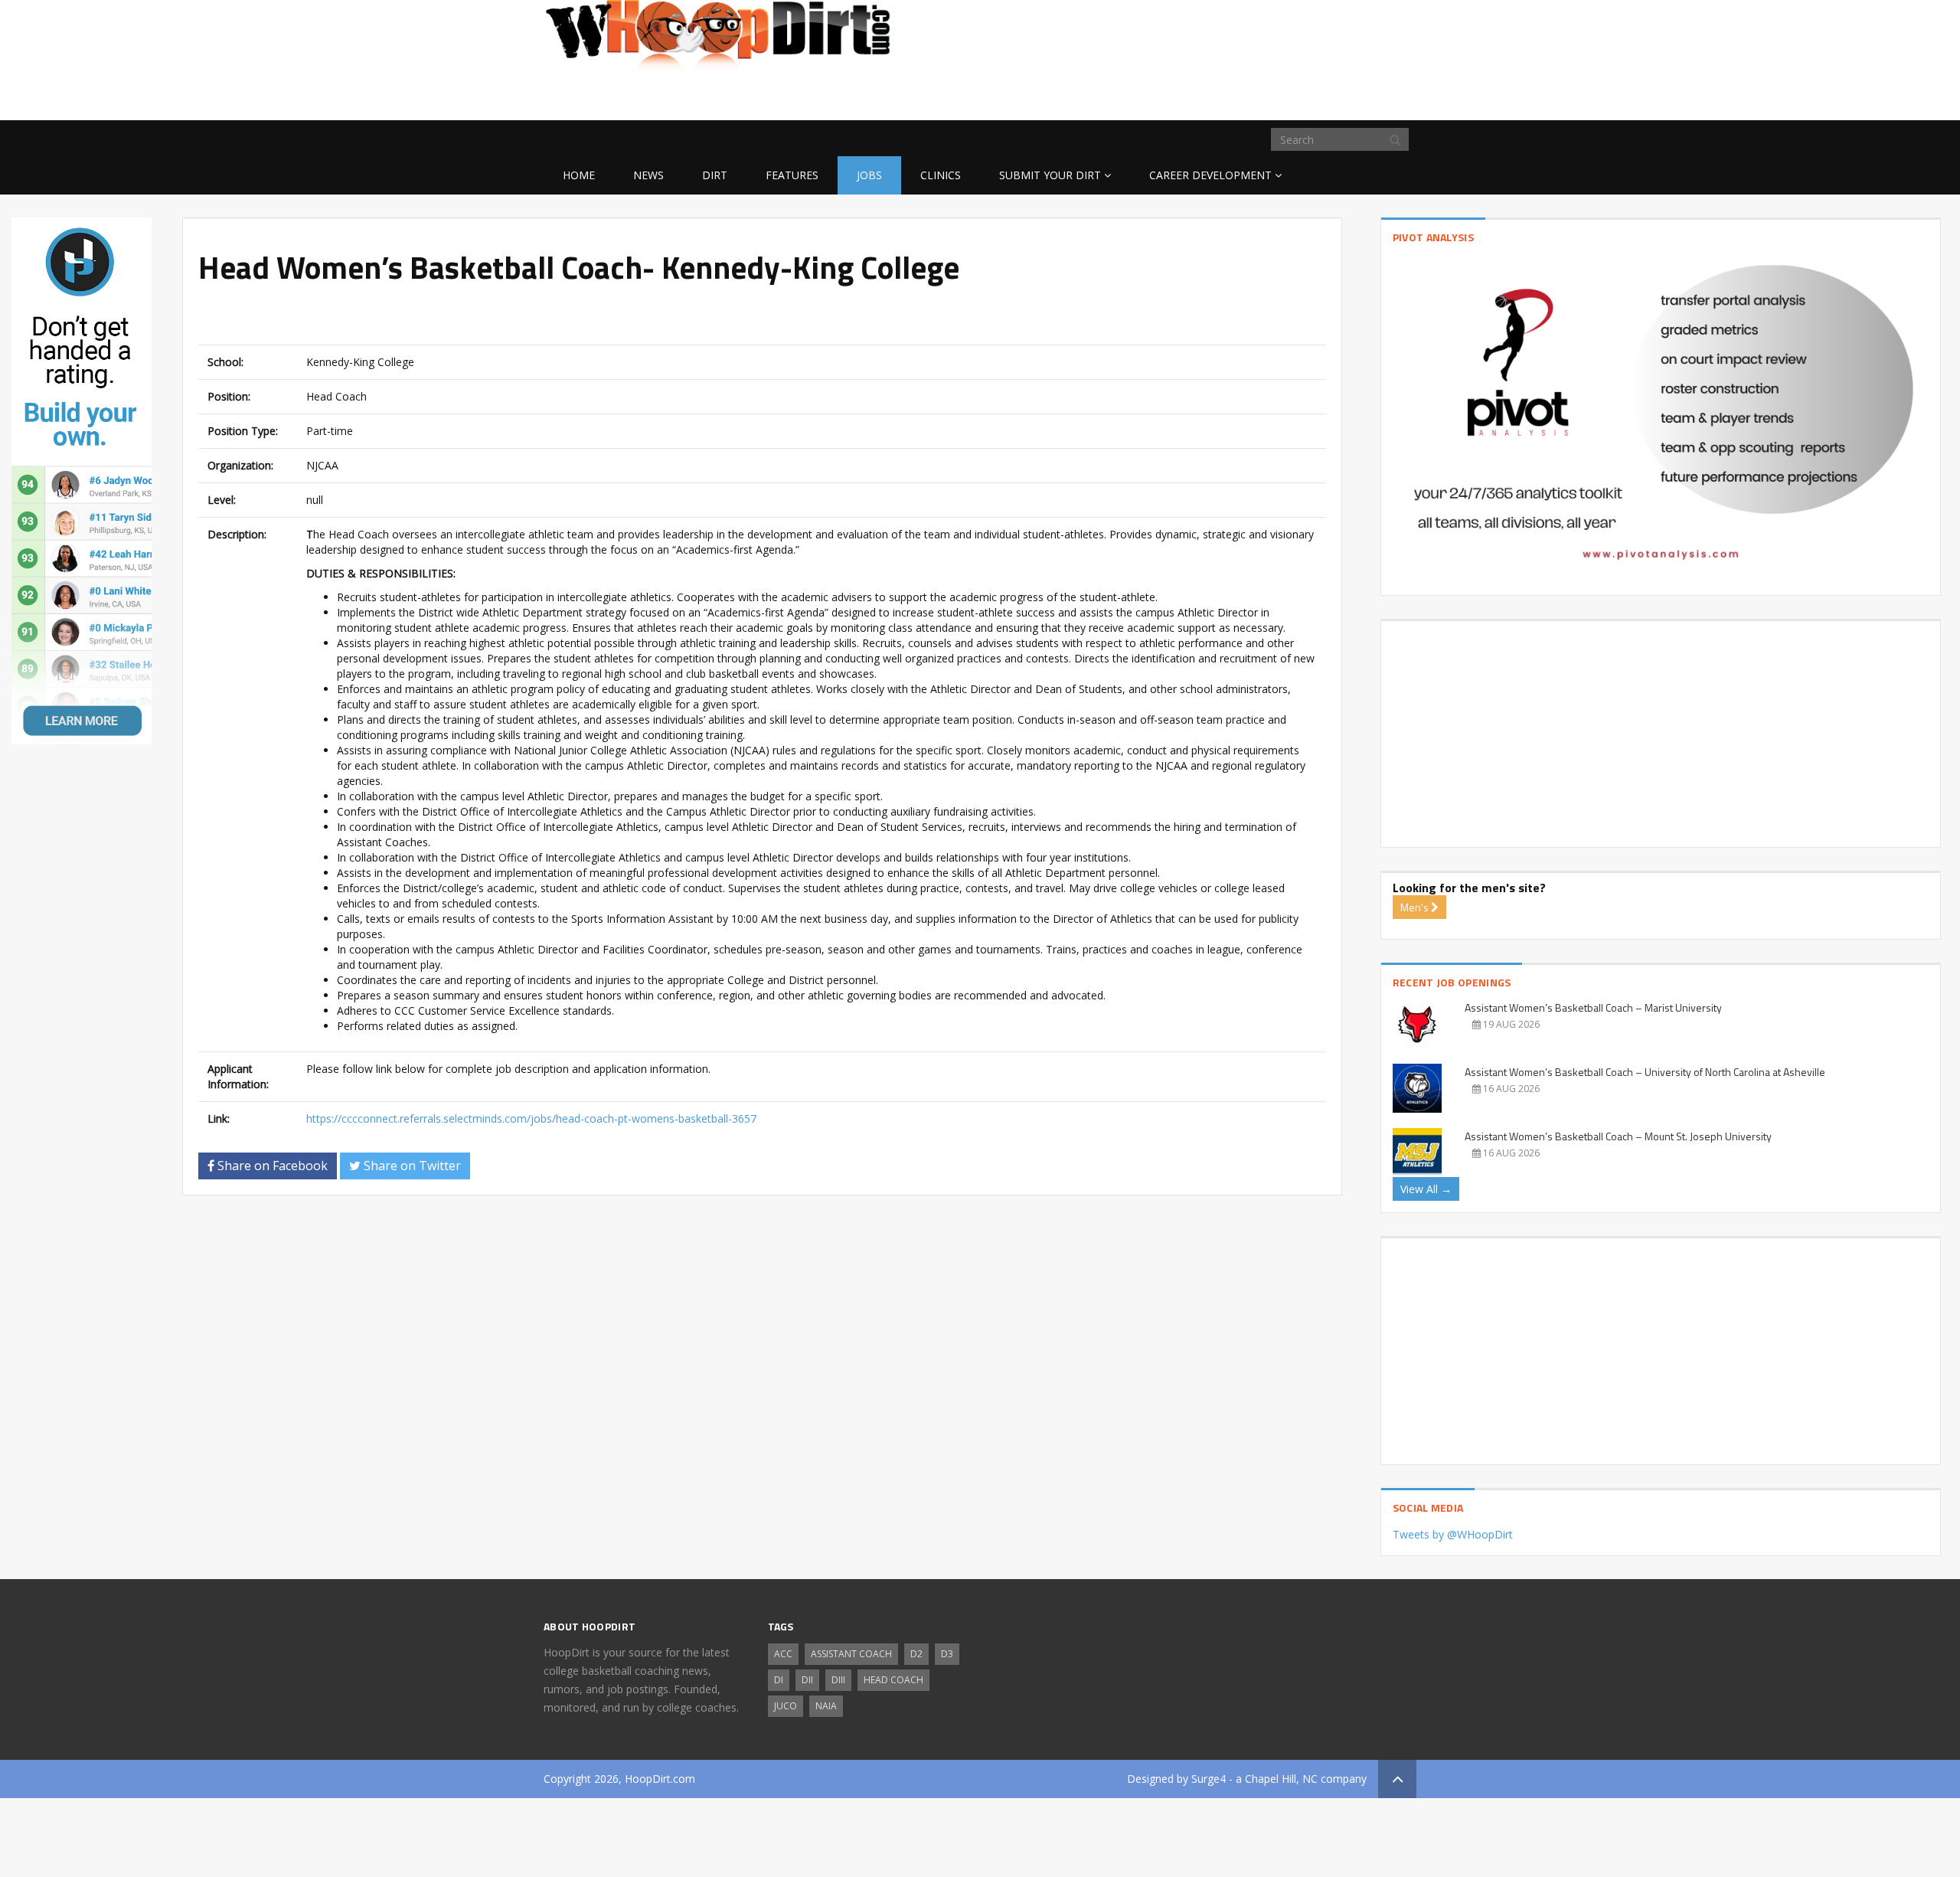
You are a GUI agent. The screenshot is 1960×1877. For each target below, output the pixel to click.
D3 (947, 1654)
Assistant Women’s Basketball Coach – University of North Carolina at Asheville (1645, 1072)
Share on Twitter (411, 1166)
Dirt (715, 175)
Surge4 (1209, 1779)
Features (792, 175)
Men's (1416, 907)
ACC (783, 1654)
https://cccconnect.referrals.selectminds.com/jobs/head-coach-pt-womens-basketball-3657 (531, 1118)
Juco (786, 1706)
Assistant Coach (851, 1654)
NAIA (826, 1706)
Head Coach (893, 1680)
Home (579, 175)
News (648, 175)
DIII (838, 1680)
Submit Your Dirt (1050, 175)
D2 (916, 1654)
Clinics (941, 175)
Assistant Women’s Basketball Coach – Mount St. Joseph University (1618, 1136)
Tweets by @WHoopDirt (1453, 1534)
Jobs (869, 175)
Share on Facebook (271, 1166)
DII (807, 1680)
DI (779, 1680)
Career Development (1210, 175)
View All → (1426, 1189)
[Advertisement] (1294, 96)
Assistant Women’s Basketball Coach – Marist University (1593, 1007)
